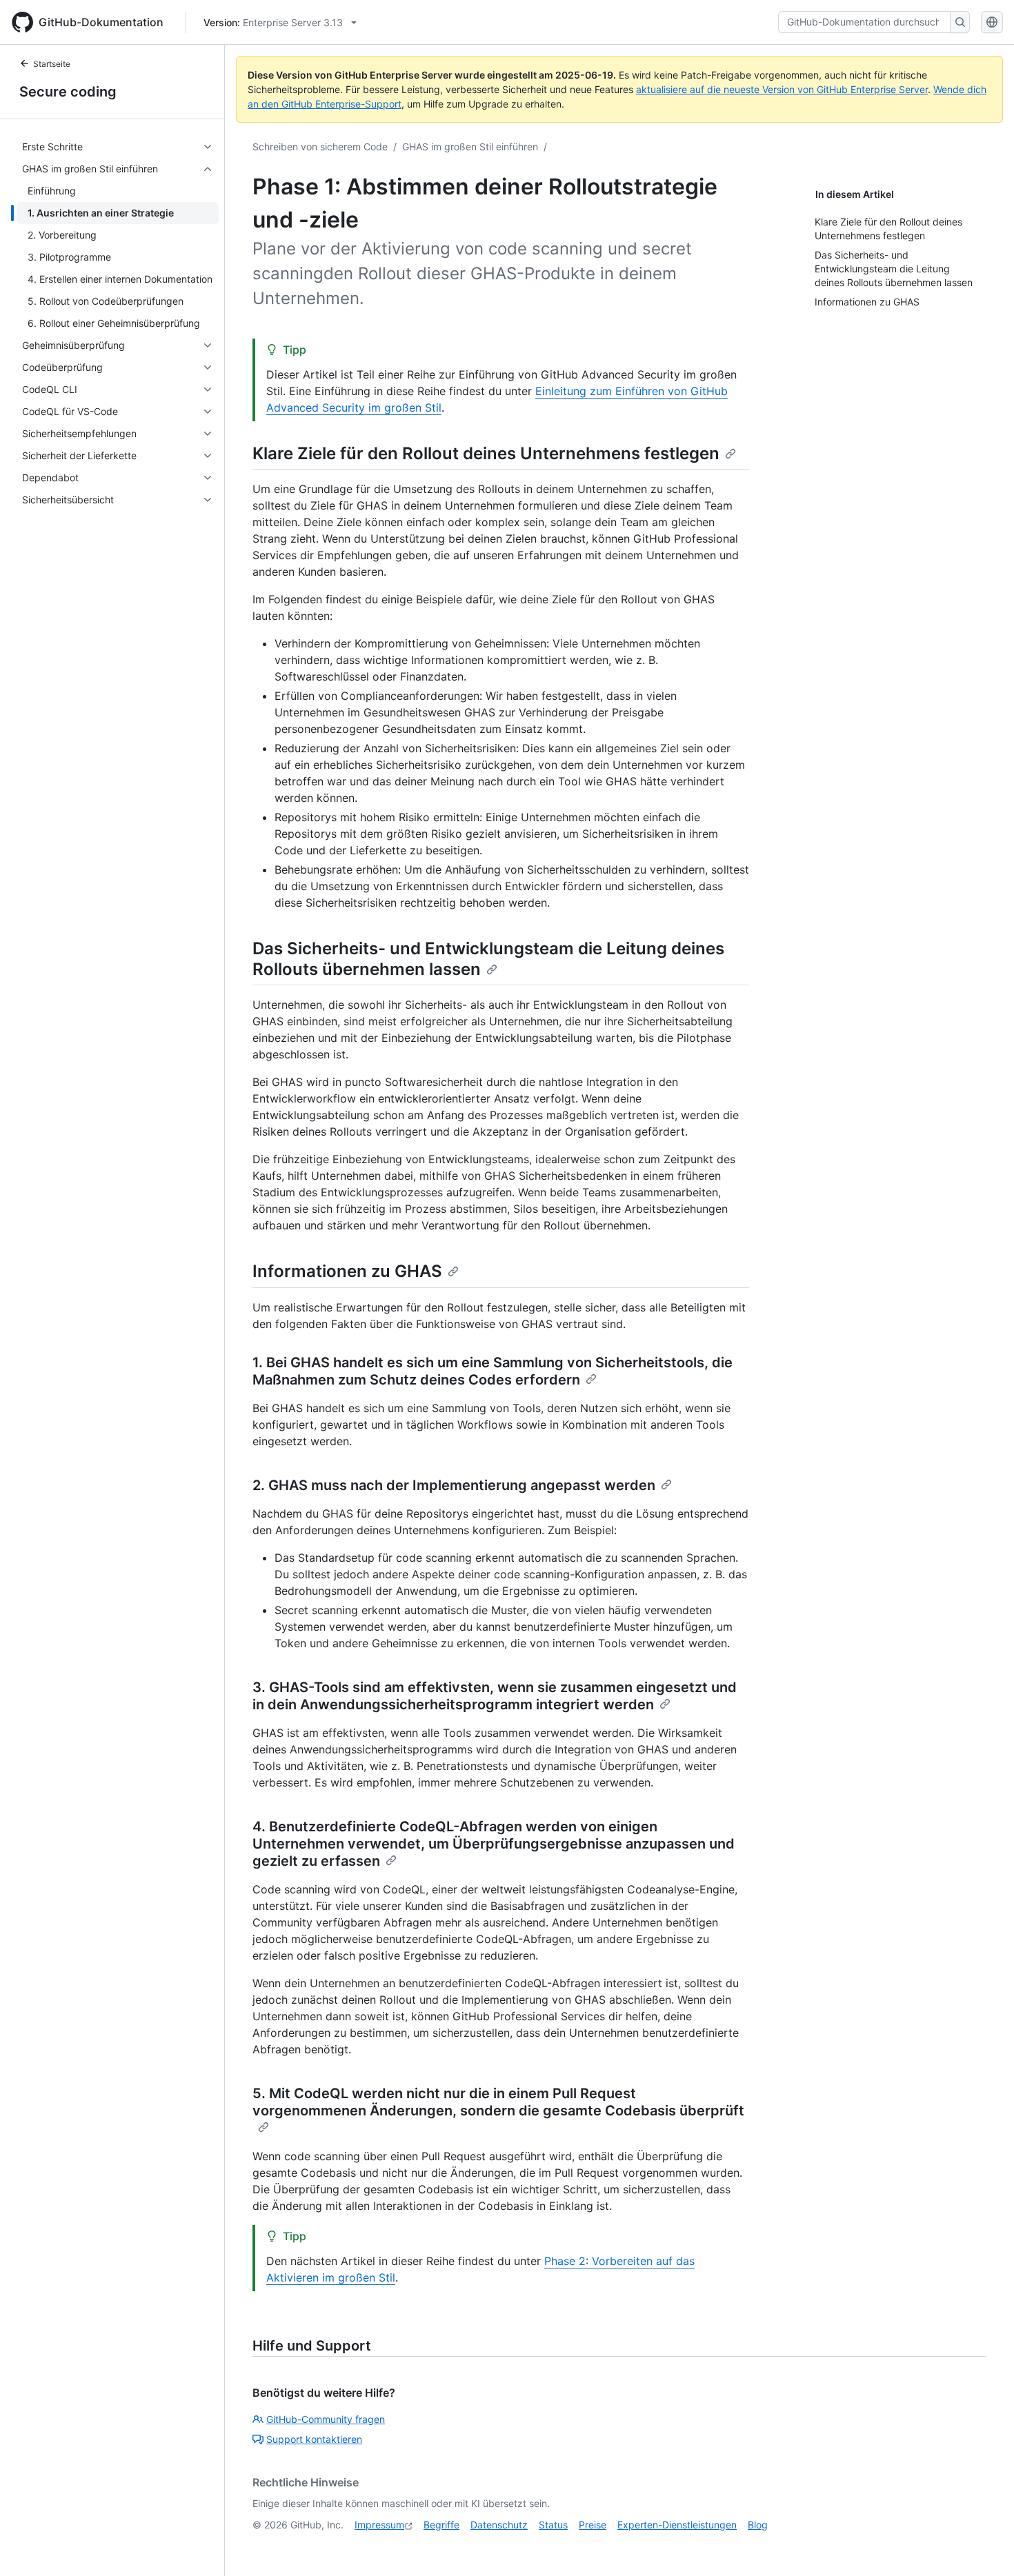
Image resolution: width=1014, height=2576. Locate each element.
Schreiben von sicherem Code (320, 147)
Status (553, 2525)
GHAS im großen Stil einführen (470, 147)
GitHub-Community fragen (326, 2419)
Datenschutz (499, 2525)
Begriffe (441, 2525)
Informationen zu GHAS (347, 1271)
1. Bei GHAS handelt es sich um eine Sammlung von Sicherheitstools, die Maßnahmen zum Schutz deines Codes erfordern (493, 1371)
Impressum (379, 2525)
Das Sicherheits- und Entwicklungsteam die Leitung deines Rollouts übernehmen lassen (488, 959)
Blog (758, 2525)
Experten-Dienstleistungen (677, 2525)
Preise (593, 2525)
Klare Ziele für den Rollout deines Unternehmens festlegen (486, 453)
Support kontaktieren (314, 2439)
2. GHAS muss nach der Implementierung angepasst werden (454, 1485)
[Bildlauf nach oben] (984, 2546)
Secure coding (68, 92)
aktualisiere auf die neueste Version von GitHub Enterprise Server (782, 89)
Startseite (52, 64)
